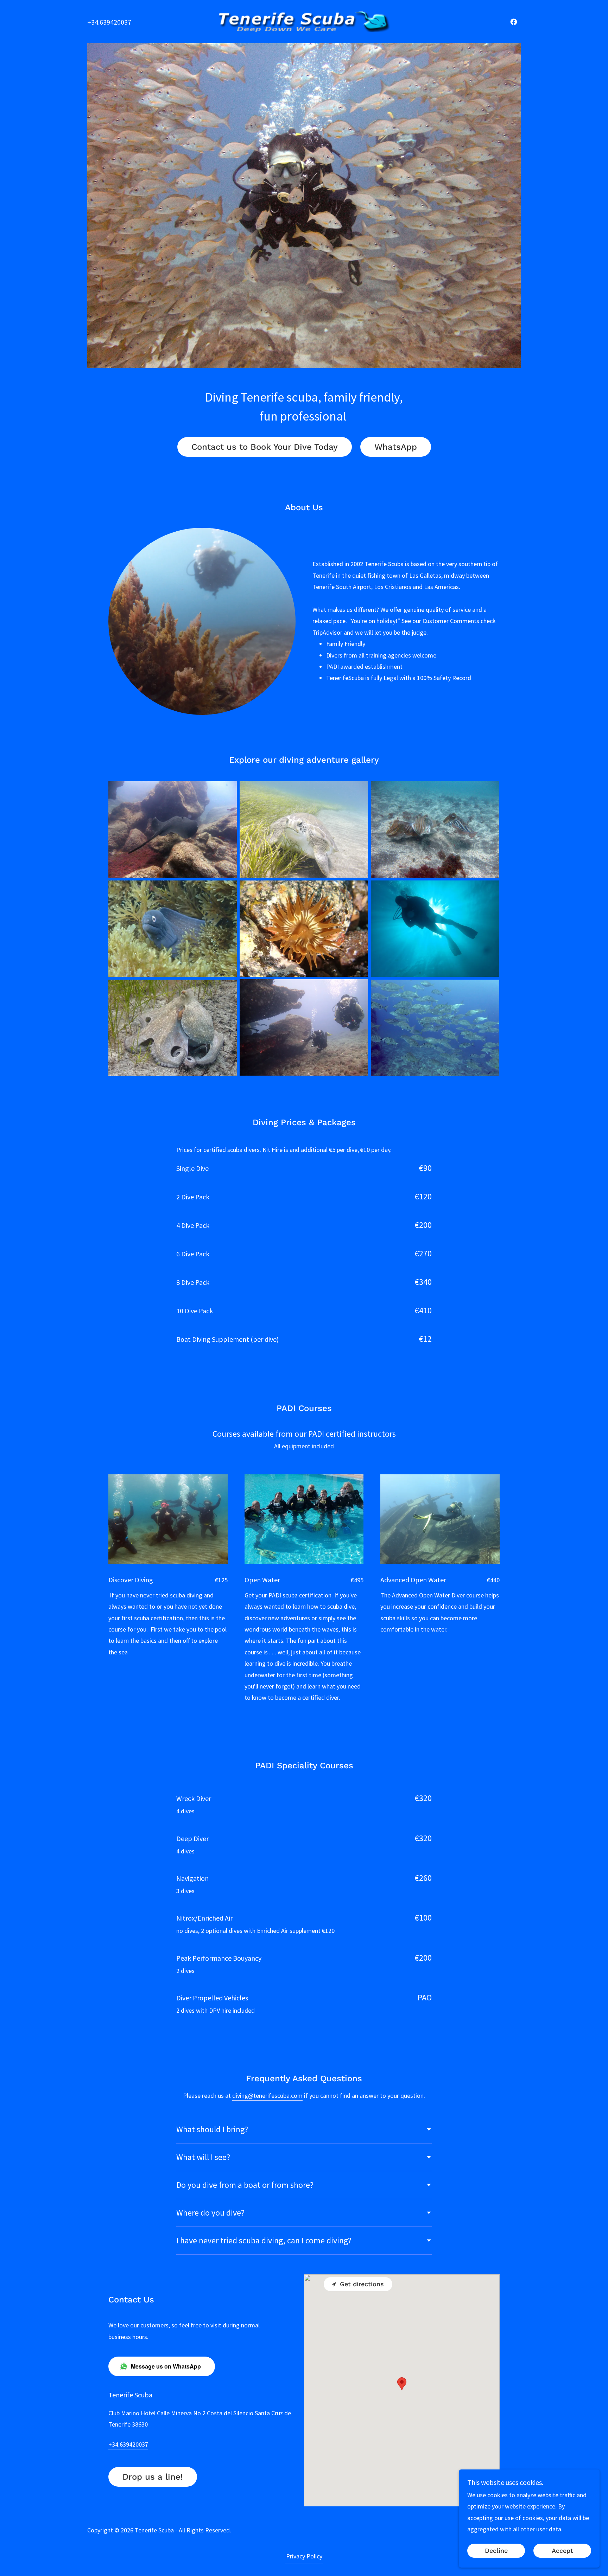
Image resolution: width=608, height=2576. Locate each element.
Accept (562, 2551)
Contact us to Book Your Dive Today (265, 447)
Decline (496, 2551)
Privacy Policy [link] (304, 2556)
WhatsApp (396, 447)
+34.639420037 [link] (109, 22)
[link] (304, 21)
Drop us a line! (153, 2477)
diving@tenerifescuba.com (267, 2096)
